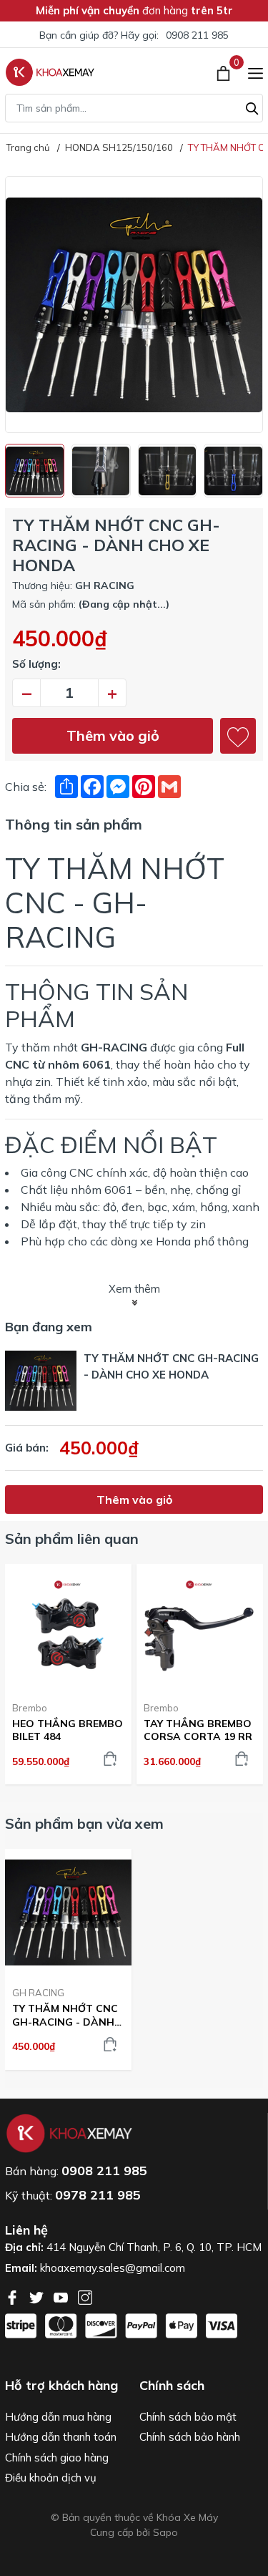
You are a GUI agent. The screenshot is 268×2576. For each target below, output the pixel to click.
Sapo (165, 2532)
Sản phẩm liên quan (72, 1539)
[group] (134, 305)
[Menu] (255, 72)
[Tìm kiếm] (252, 107)
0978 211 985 (98, 2195)
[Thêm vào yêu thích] (238, 736)
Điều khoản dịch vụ (51, 2478)
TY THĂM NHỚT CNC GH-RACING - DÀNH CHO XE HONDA (65, 2015)
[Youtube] (62, 2296)
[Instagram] (85, 2296)
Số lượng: (36, 664)
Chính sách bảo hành (190, 2437)
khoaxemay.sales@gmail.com (113, 2268)
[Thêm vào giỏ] (110, 1759)
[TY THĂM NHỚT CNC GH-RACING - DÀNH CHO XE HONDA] (68, 1912)
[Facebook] (14, 2296)
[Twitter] (38, 2296)
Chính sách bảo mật (188, 2417)
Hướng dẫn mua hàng (58, 2417)
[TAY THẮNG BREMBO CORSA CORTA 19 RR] (200, 1627)
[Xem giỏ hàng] (225, 72)
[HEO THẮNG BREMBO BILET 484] (68, 1627)
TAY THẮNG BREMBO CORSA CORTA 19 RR (198, 1730)
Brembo (30, 1708)
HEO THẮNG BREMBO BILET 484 (68, 1730)
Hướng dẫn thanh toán (61, 2437)
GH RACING (38, 1993)
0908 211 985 (197, 35)
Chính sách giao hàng (57, 2458)
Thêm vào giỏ (113, 735)
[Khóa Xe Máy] (50, 72)
